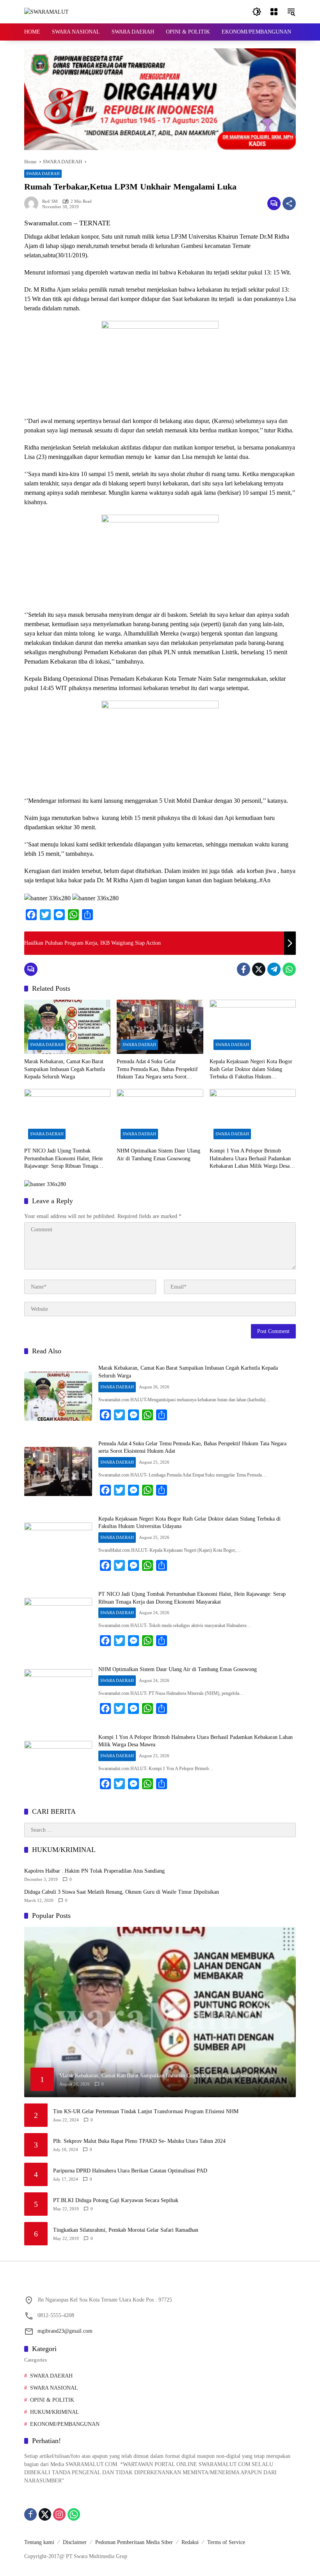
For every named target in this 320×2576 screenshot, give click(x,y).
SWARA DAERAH (43, 174)
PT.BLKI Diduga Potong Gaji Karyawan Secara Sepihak (116, 2200)
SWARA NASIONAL (54, 2388)
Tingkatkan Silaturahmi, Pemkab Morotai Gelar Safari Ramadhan (126, 2230)
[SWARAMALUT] (46, 12)
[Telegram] (274, 969)
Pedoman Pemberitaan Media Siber (134, 2542)
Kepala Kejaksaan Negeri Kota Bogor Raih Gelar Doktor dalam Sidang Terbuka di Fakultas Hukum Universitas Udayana (251, 1070)
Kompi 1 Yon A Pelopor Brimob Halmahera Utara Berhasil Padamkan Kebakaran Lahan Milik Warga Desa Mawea (250, 1159)
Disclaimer (75, 2542)
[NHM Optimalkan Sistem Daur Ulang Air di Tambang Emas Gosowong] (160, 1116)
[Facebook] (244, 969)
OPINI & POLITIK (52, 2400)
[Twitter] (259, 969)
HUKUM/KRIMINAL (55, 2412)
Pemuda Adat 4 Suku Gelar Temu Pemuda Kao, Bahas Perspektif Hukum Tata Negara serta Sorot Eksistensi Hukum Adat (157, 1070)
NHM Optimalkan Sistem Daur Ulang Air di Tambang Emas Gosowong (158, 1155)
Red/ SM (50, 201)
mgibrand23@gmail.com (65, 2331)
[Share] (289, 204)
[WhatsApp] (289, 969)
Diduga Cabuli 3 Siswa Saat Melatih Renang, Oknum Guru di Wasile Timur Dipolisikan (122, 1892)
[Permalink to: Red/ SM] (33, 204)
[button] (257, 12)
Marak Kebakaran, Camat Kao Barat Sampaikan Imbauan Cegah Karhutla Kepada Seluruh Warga (65, 1069)
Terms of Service (226, 2542)
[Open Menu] (274, 12)
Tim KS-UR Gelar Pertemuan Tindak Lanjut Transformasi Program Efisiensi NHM (146, 2111)
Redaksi (190, 2542)
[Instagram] (59, 2514)
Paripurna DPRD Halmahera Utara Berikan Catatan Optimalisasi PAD (130, 2171)
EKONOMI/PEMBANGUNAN (65, 2424)
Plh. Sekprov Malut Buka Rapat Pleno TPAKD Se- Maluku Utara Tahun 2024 (139, 2141)
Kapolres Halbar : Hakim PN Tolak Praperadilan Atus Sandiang (94, 1871)
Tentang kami (39, 2542)
